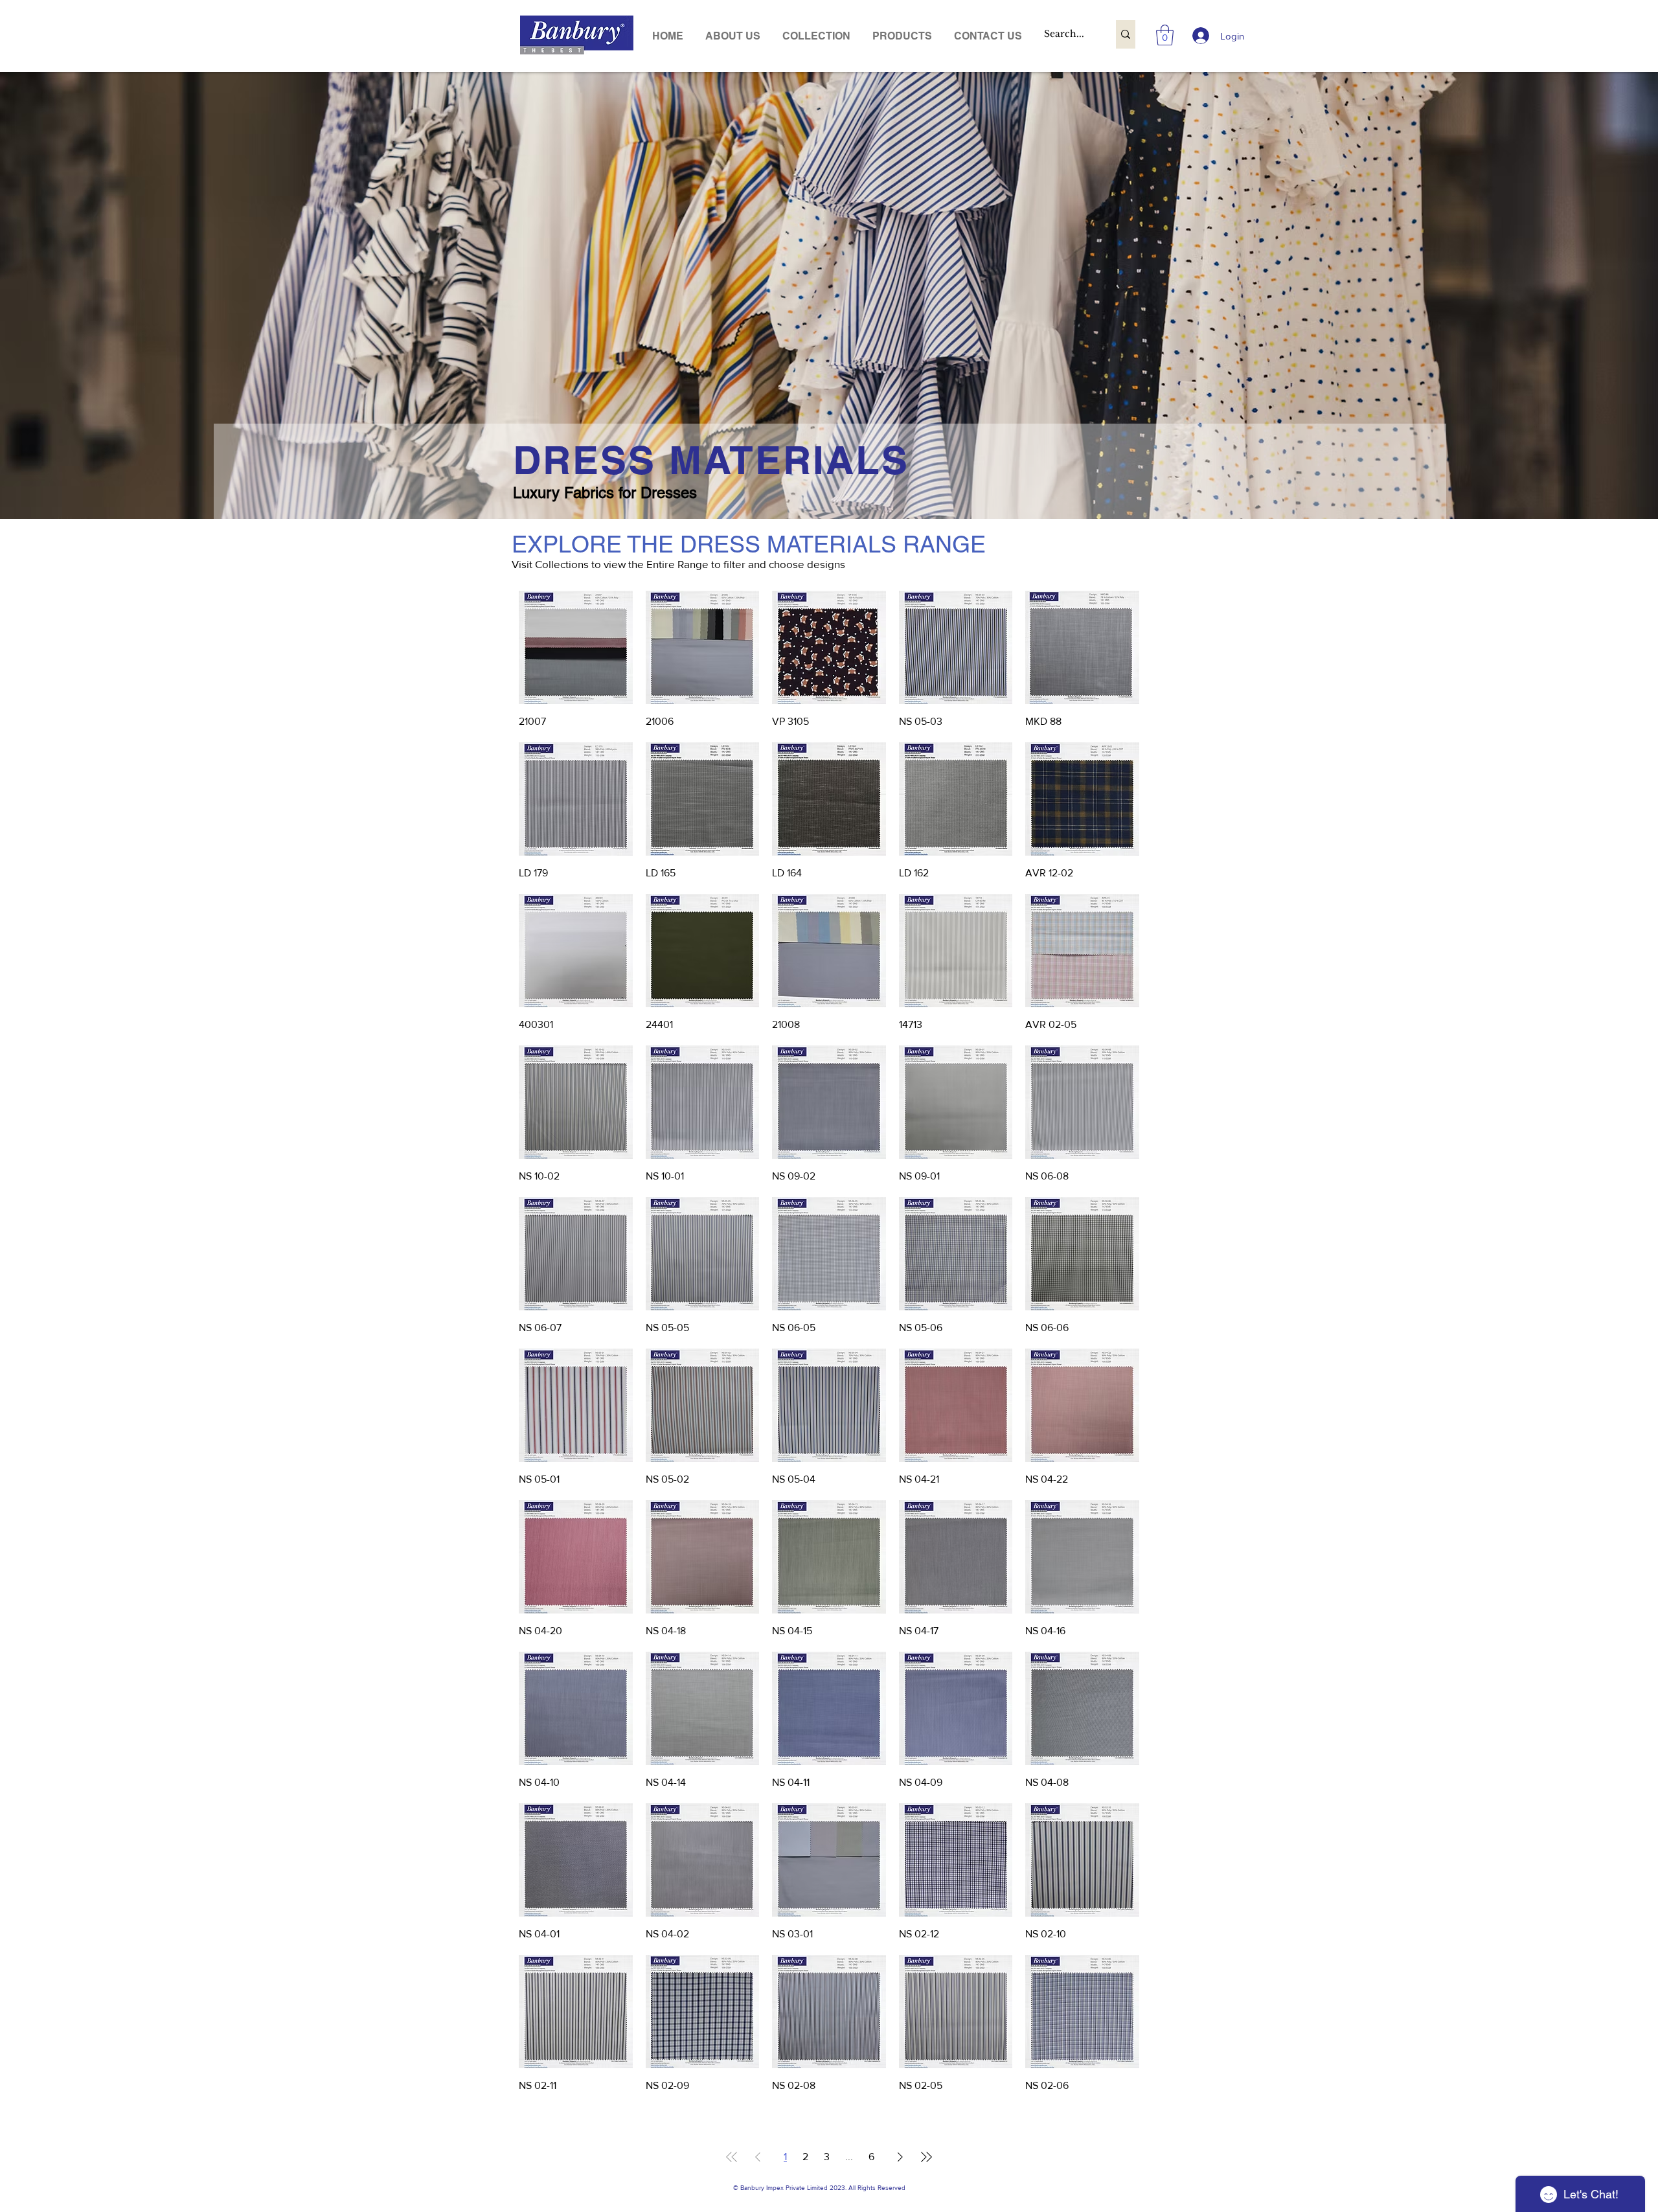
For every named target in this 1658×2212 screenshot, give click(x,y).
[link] (1165, 35)
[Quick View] (576, 648)
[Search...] (1126, 34)
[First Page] (732, 2157)
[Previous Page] (758, 2157)
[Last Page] (926, 2157)
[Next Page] (900, 2157)
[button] (902, 36)
